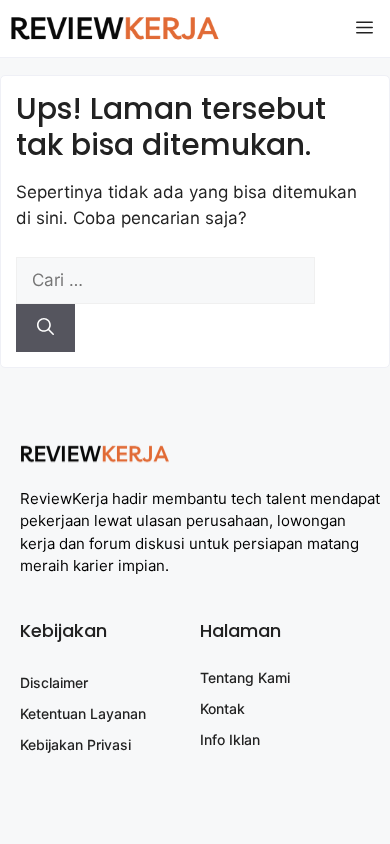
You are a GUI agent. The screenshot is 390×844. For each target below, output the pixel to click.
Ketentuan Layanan (83, 713)
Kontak (222, 708)
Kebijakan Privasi (75, 744)
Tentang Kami (245, 677)
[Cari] (45, 328)
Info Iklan (230, 739)
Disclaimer (54, 682)
